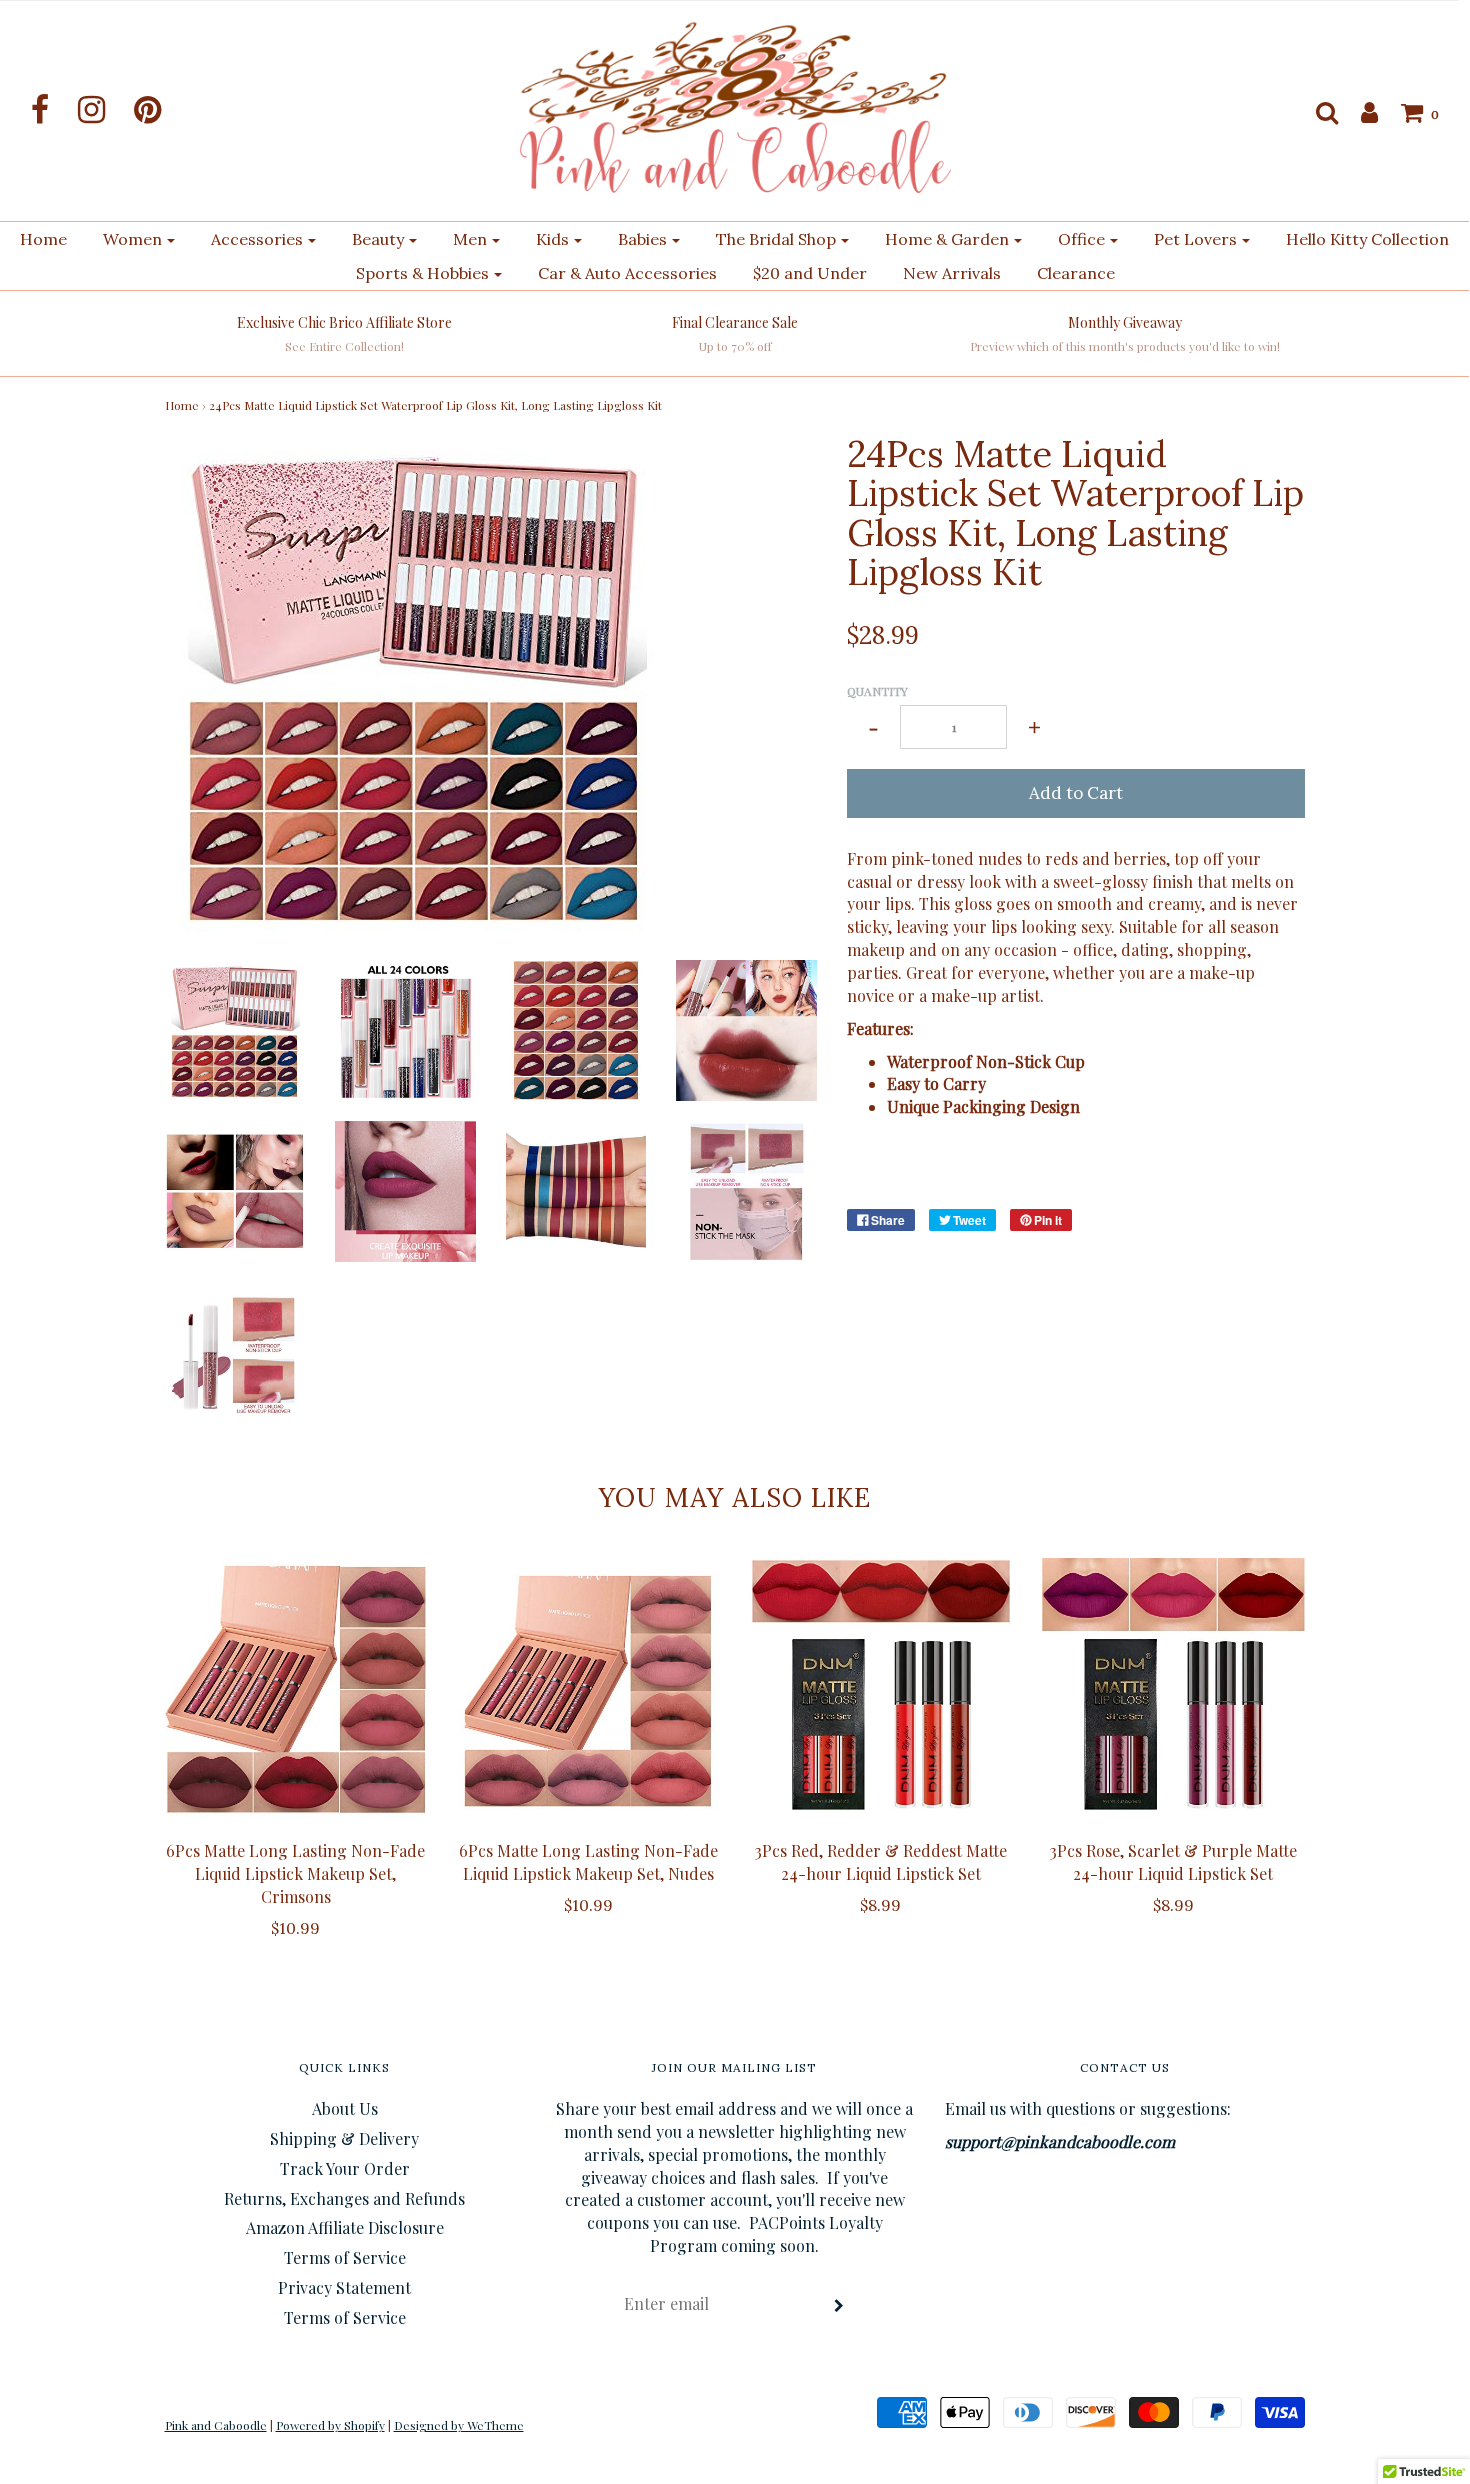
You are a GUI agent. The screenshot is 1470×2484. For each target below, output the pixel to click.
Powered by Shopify (330, 2425)
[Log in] (1359, 112)
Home (43, 239)
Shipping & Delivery (344, 2138)
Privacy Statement (344, 2287)
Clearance (1076, 273)
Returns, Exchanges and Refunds (344, 2198)
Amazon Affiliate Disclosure (345, 2227)
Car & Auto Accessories (627, 273)
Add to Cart (1076, 793)
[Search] (1317, 112)
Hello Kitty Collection (1367, 239)
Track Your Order (345, 2168)
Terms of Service (345, 2257)
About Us (345, 2108)
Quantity (877, 691)
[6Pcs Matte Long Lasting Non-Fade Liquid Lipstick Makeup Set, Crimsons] (296, 1689)
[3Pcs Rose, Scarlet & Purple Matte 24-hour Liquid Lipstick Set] (1173, 1689)
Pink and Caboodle (216, 2425)
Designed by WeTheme (459, 2425)
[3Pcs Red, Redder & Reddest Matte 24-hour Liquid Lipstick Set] (881, 1689)
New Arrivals (952, 273)
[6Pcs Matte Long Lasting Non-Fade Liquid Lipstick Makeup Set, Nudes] (588, 1689)
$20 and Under (810, 273)
